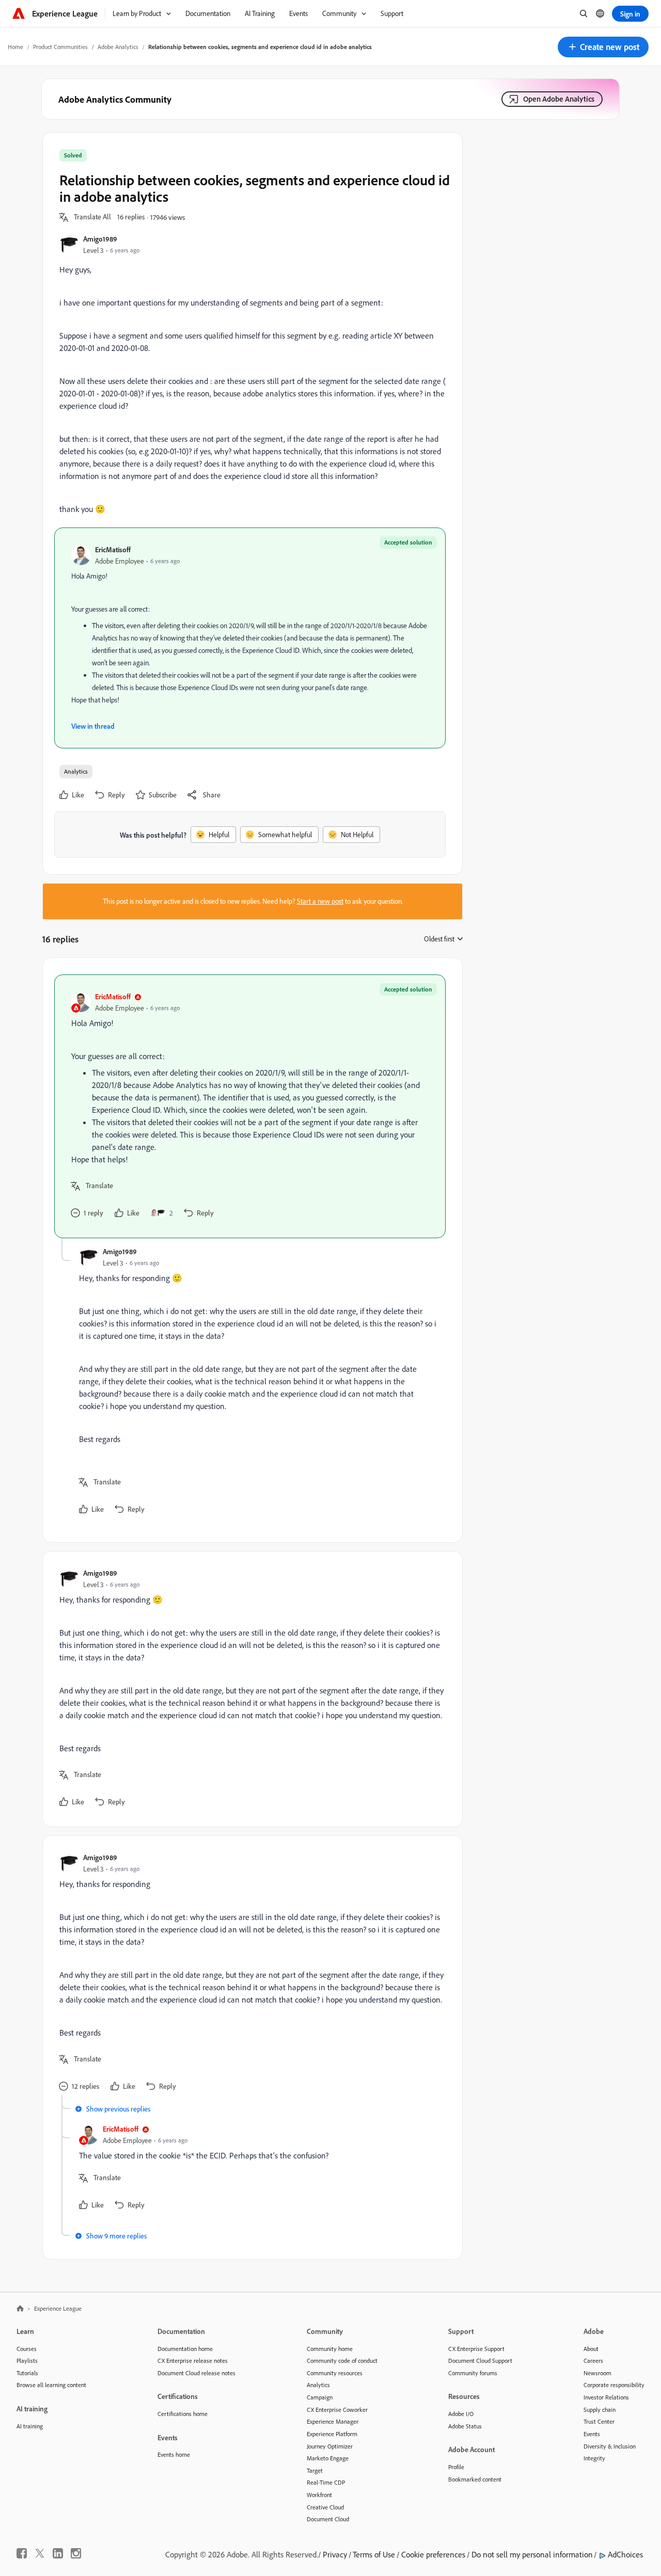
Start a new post (320, 901)
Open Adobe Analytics (559, 99)
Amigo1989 (100, 239)
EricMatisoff (113, 549)
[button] (603, 47)
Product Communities (60, 47)
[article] (250, 1106)
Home (15, 47)
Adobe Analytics (118, 47)
